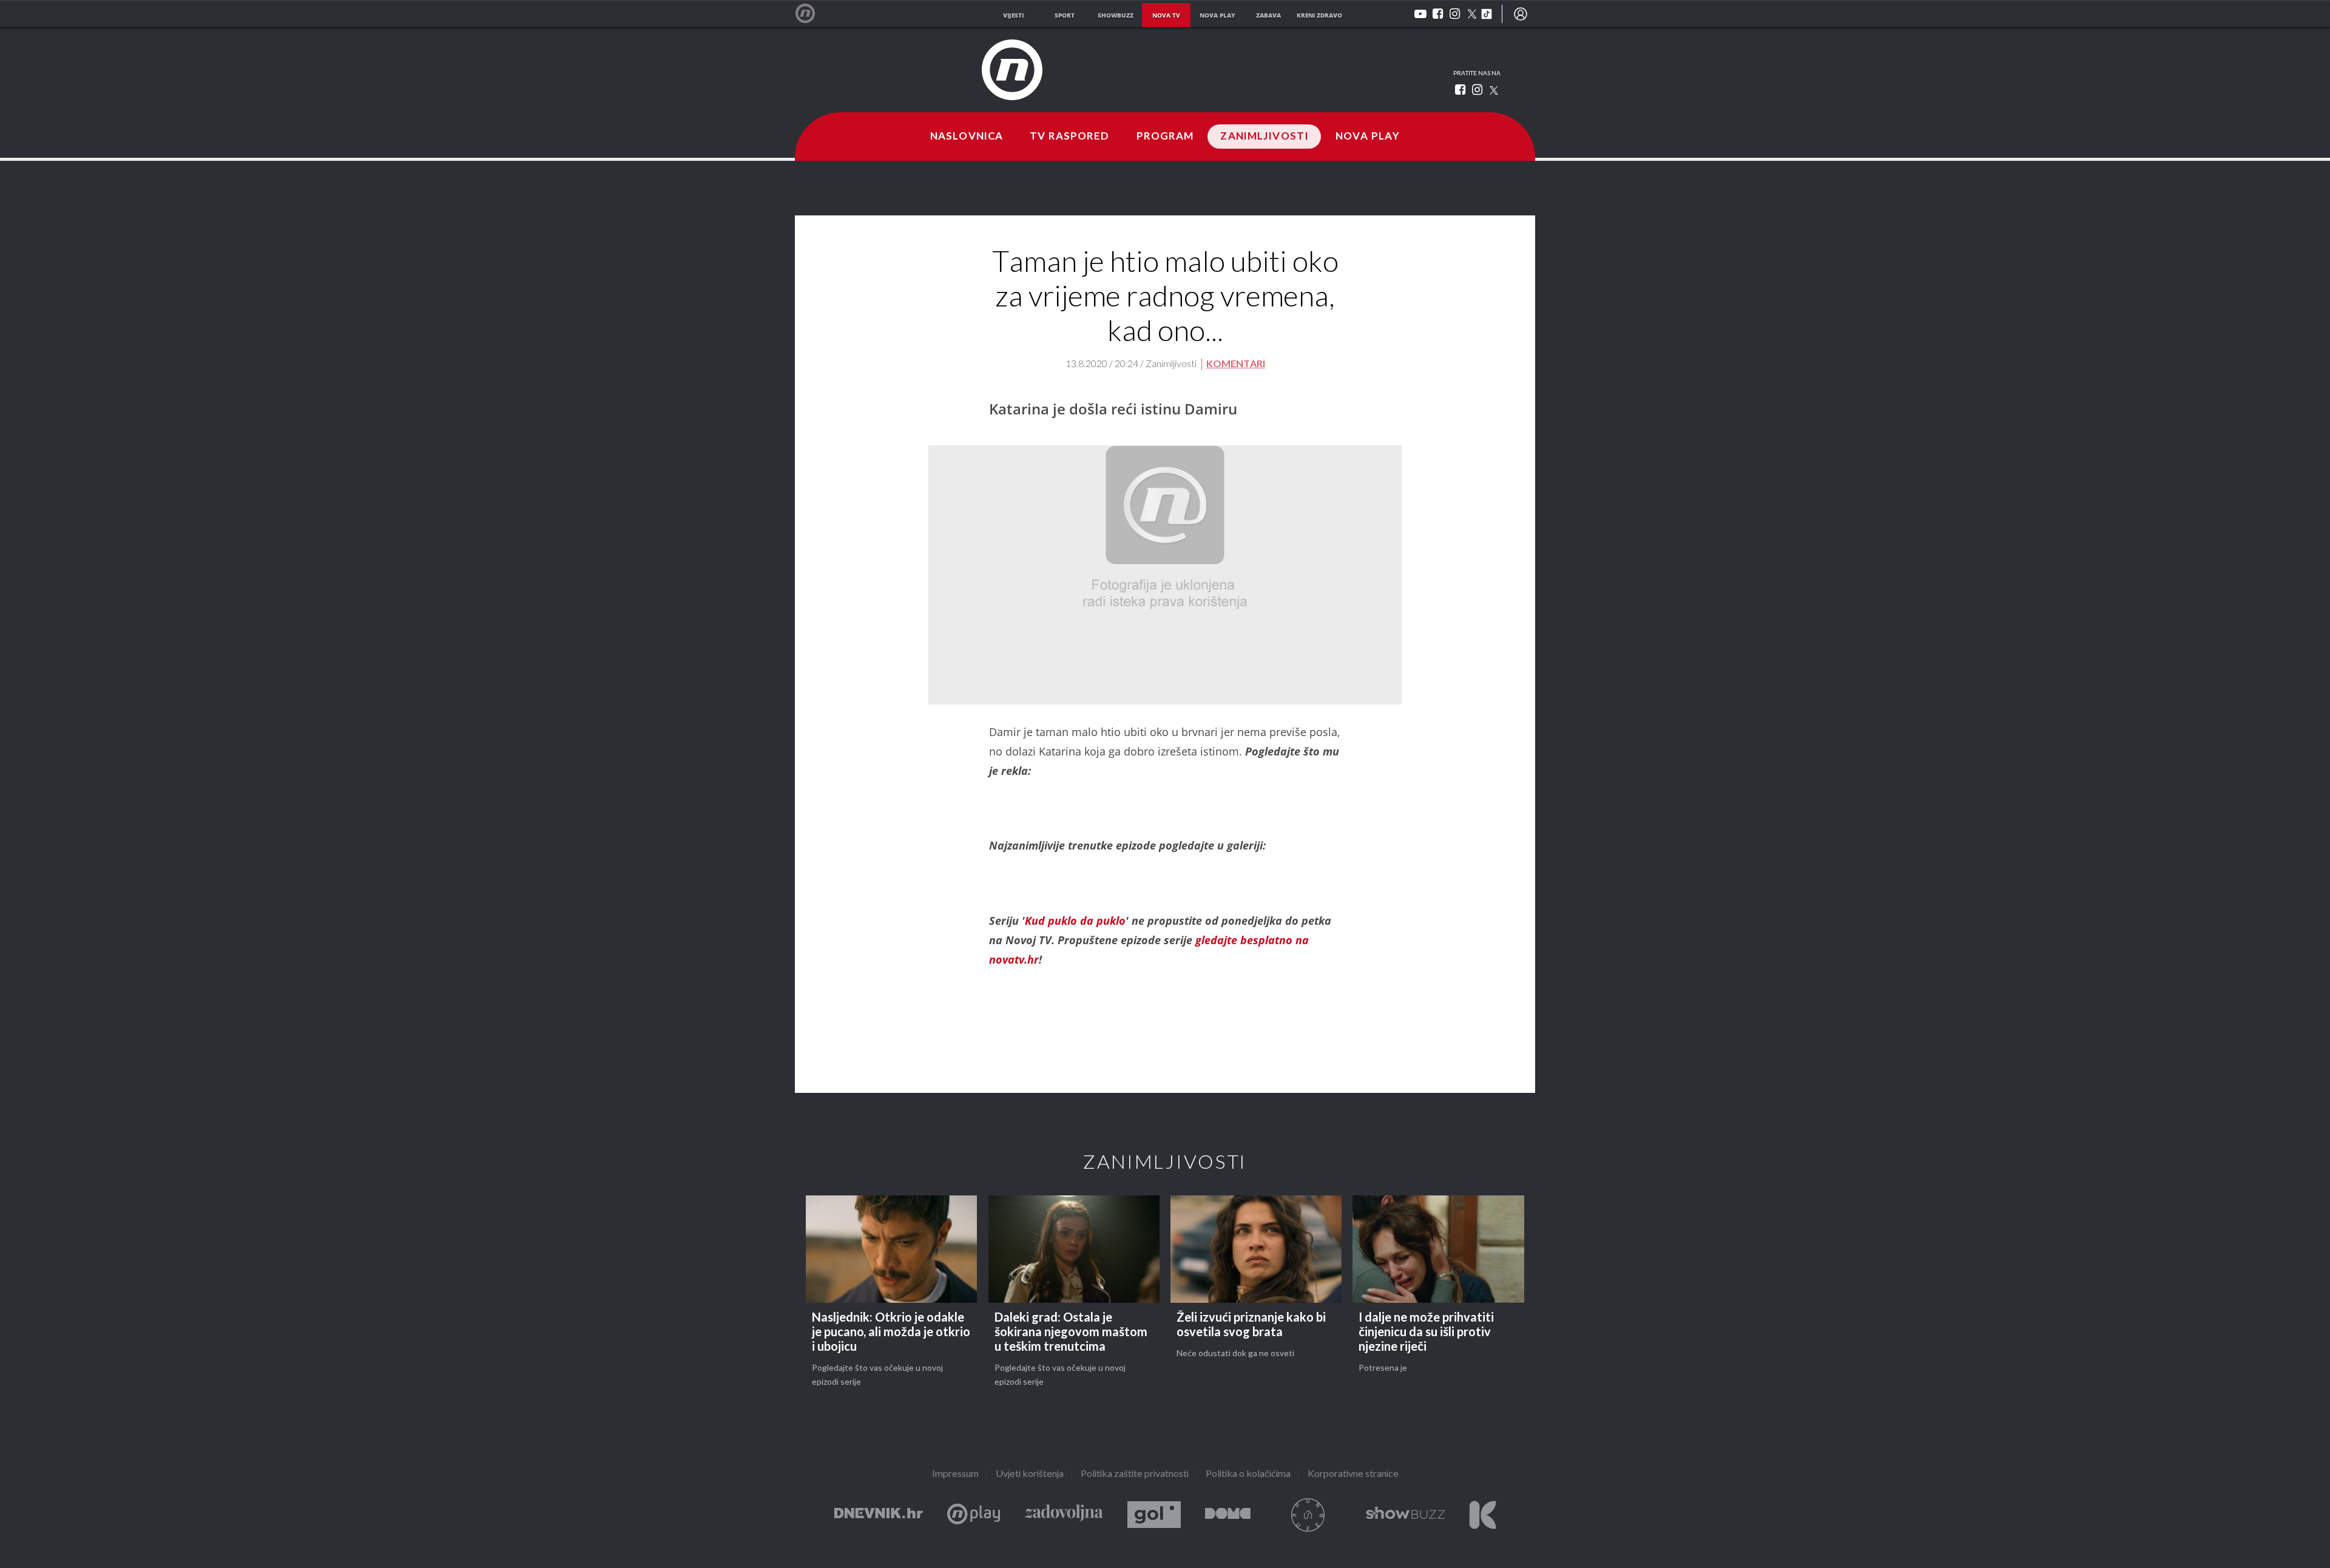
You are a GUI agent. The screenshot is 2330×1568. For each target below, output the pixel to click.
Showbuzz (1405, 1515)
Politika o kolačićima (1248, 1474)
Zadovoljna (1064, 1515)
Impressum (955, 1474)
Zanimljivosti (1265, 137)
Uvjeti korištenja (1030, 1474)
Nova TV (812, 14)
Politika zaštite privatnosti (1135, 1474)
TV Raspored (1069, 137)
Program (1165, 137)
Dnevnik (879, 1515)
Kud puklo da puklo (1075, 921)
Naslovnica (967, 137)
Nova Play (1368, 137)
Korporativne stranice (1353, 1474)
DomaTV (1228, 1515)
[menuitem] (1521, 14)
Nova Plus (974, 1515)
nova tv (1166, 15)
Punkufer (1308, 1515)
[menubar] (1521, 14)
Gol (1154, 1515)
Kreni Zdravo (1483, 1515)
